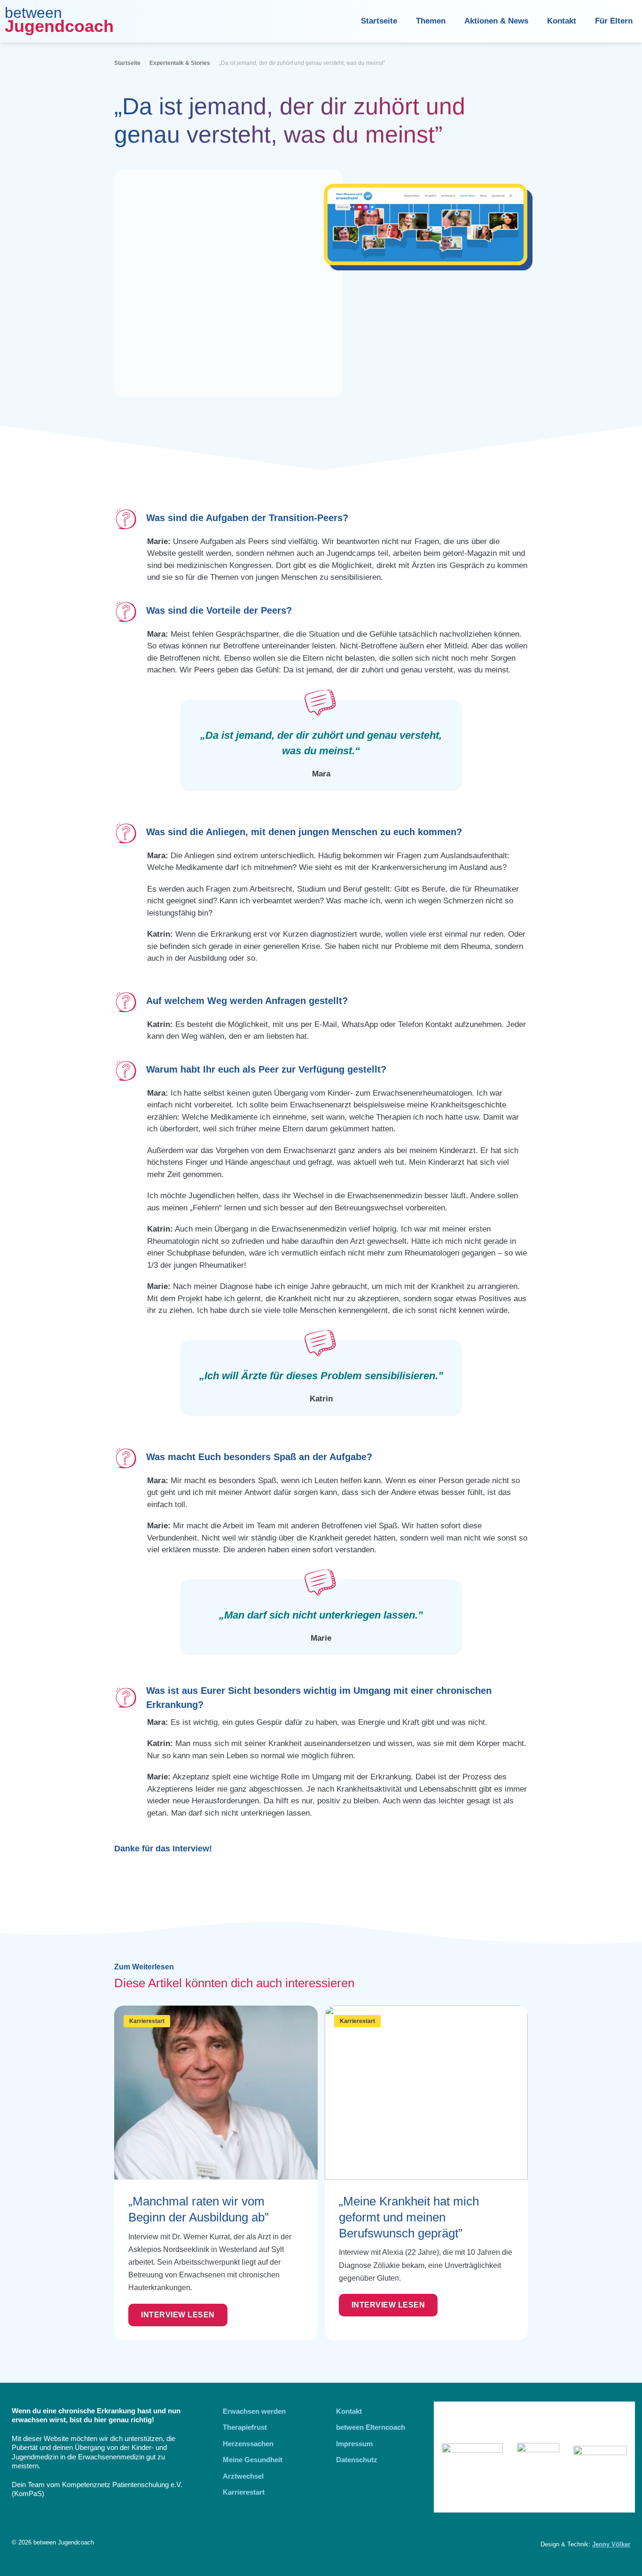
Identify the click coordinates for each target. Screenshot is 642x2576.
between (33, 13)
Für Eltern (614, 21)
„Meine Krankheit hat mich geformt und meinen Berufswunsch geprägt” (409, 2217)
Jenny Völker (611, 2544)
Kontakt (562, 21)
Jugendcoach (59, 26)
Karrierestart (147, 2021)
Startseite (379, 21)
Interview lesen (178, 2315)
